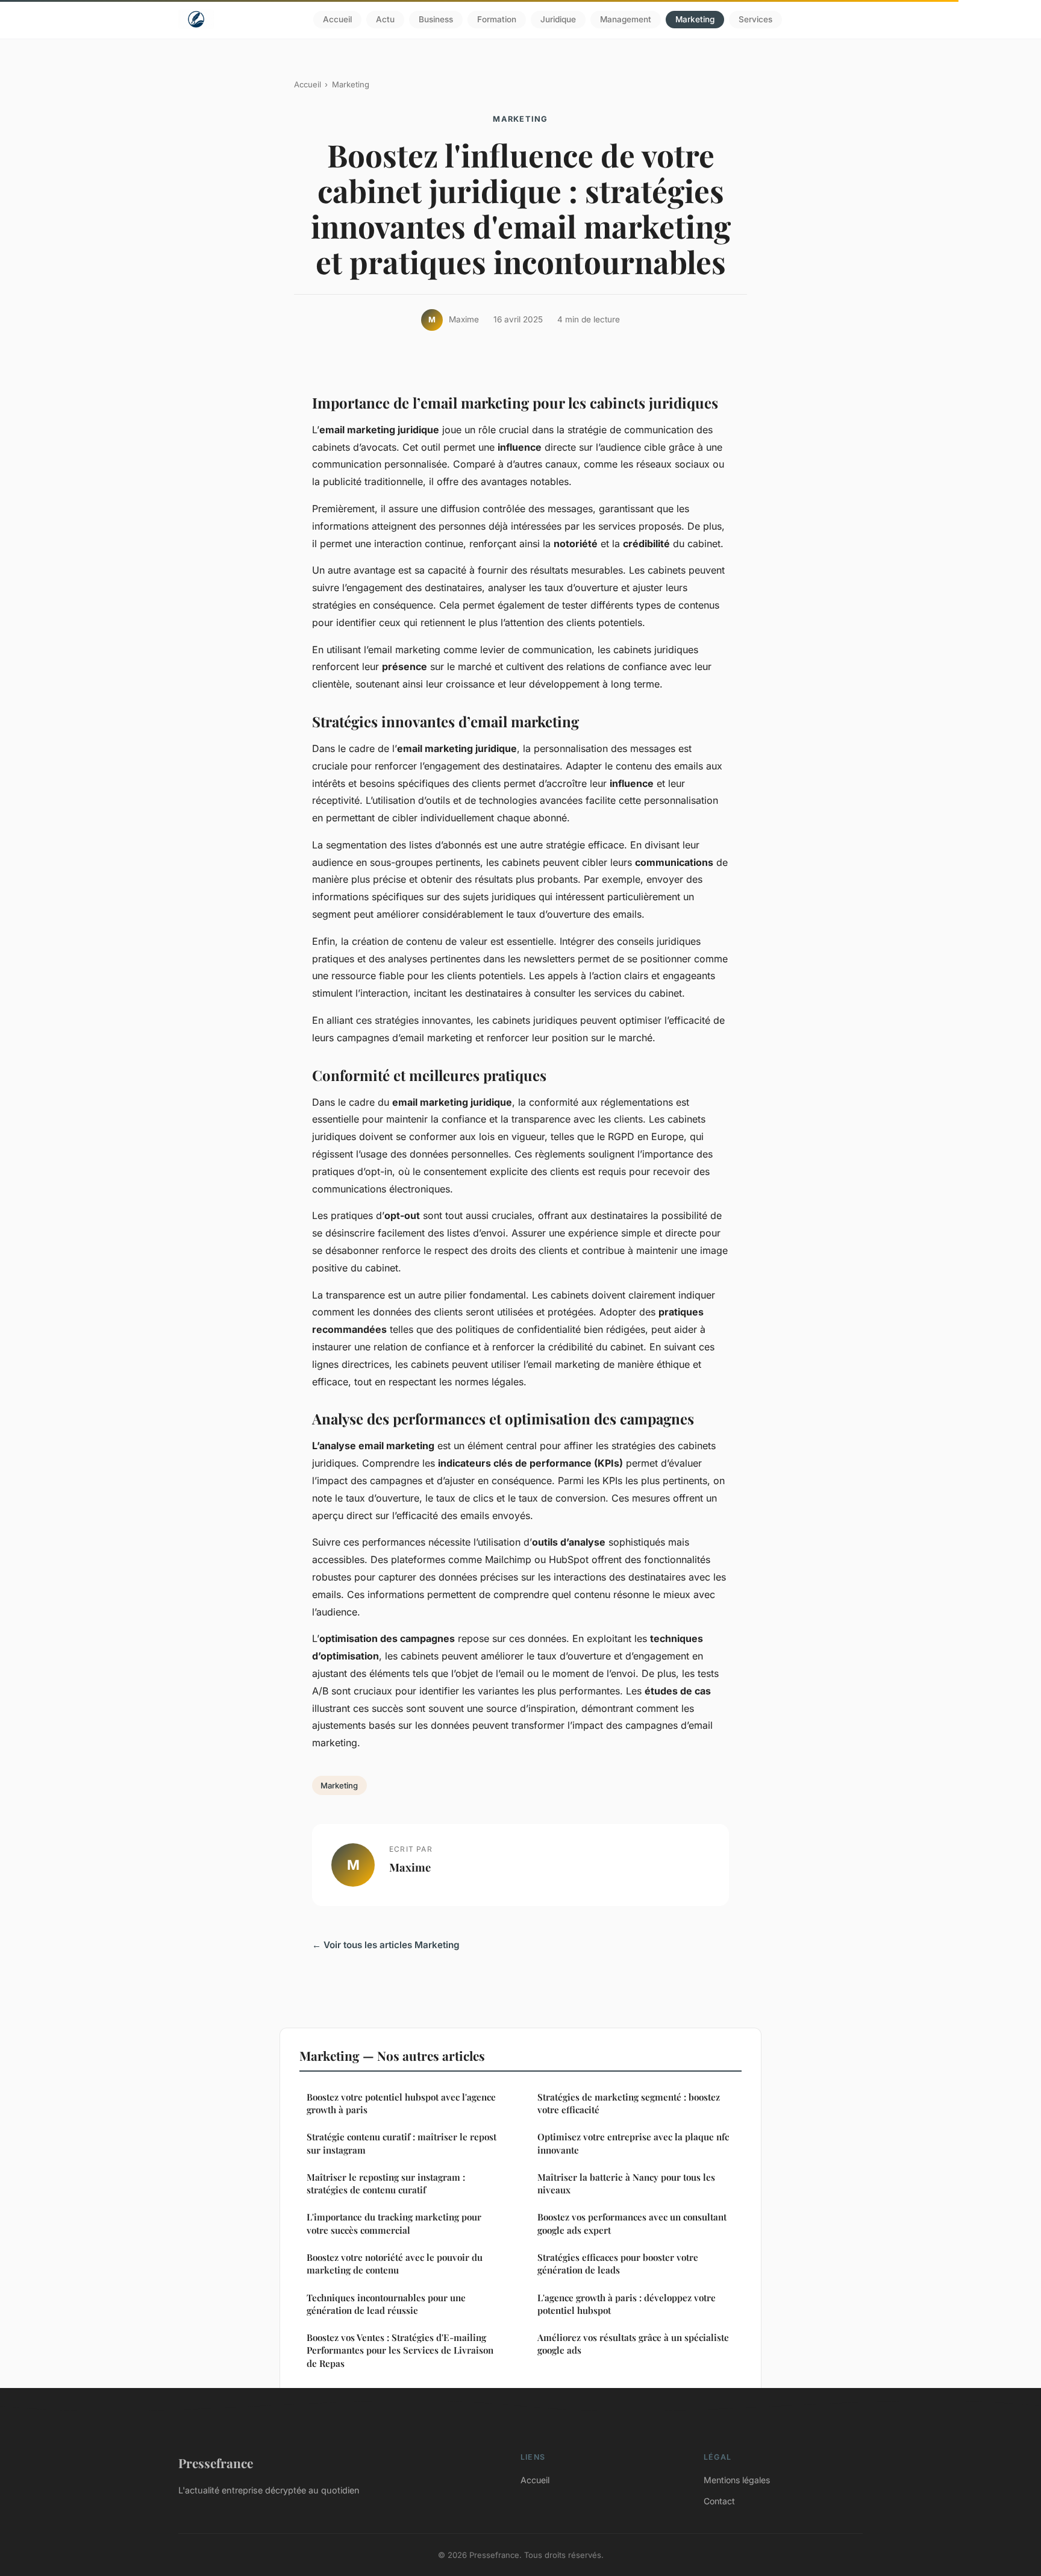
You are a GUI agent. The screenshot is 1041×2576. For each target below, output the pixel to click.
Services (755, 19)
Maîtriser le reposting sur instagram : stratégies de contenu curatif (386, 2183)
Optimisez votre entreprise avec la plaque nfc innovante (633, 2143)
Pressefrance (216, 2463)
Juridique (558, 19)
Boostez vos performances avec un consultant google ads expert (632, 2223)
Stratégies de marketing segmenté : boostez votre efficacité (629, 2103)
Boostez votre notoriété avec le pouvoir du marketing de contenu (395, 2264)
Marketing (695, 19)
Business (436, 19)
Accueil (337, 19)
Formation (497, 19)
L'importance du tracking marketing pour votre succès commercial (394, 2223)
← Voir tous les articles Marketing (386, 1945)
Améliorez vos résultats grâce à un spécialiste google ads (633, 2344)
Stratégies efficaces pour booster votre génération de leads (618, 2264)
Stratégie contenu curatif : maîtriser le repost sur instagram (402, 2143)
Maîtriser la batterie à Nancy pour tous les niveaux (626, 2183)
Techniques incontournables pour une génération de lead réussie (386, 2304)
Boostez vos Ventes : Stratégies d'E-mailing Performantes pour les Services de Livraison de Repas (400, 2350)
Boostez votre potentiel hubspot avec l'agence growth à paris (401, 2103)
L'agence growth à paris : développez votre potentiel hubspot (627, 2304)
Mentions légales (737, 2480)
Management (626, 19)
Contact (719, 2501)
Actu (385, 19)
